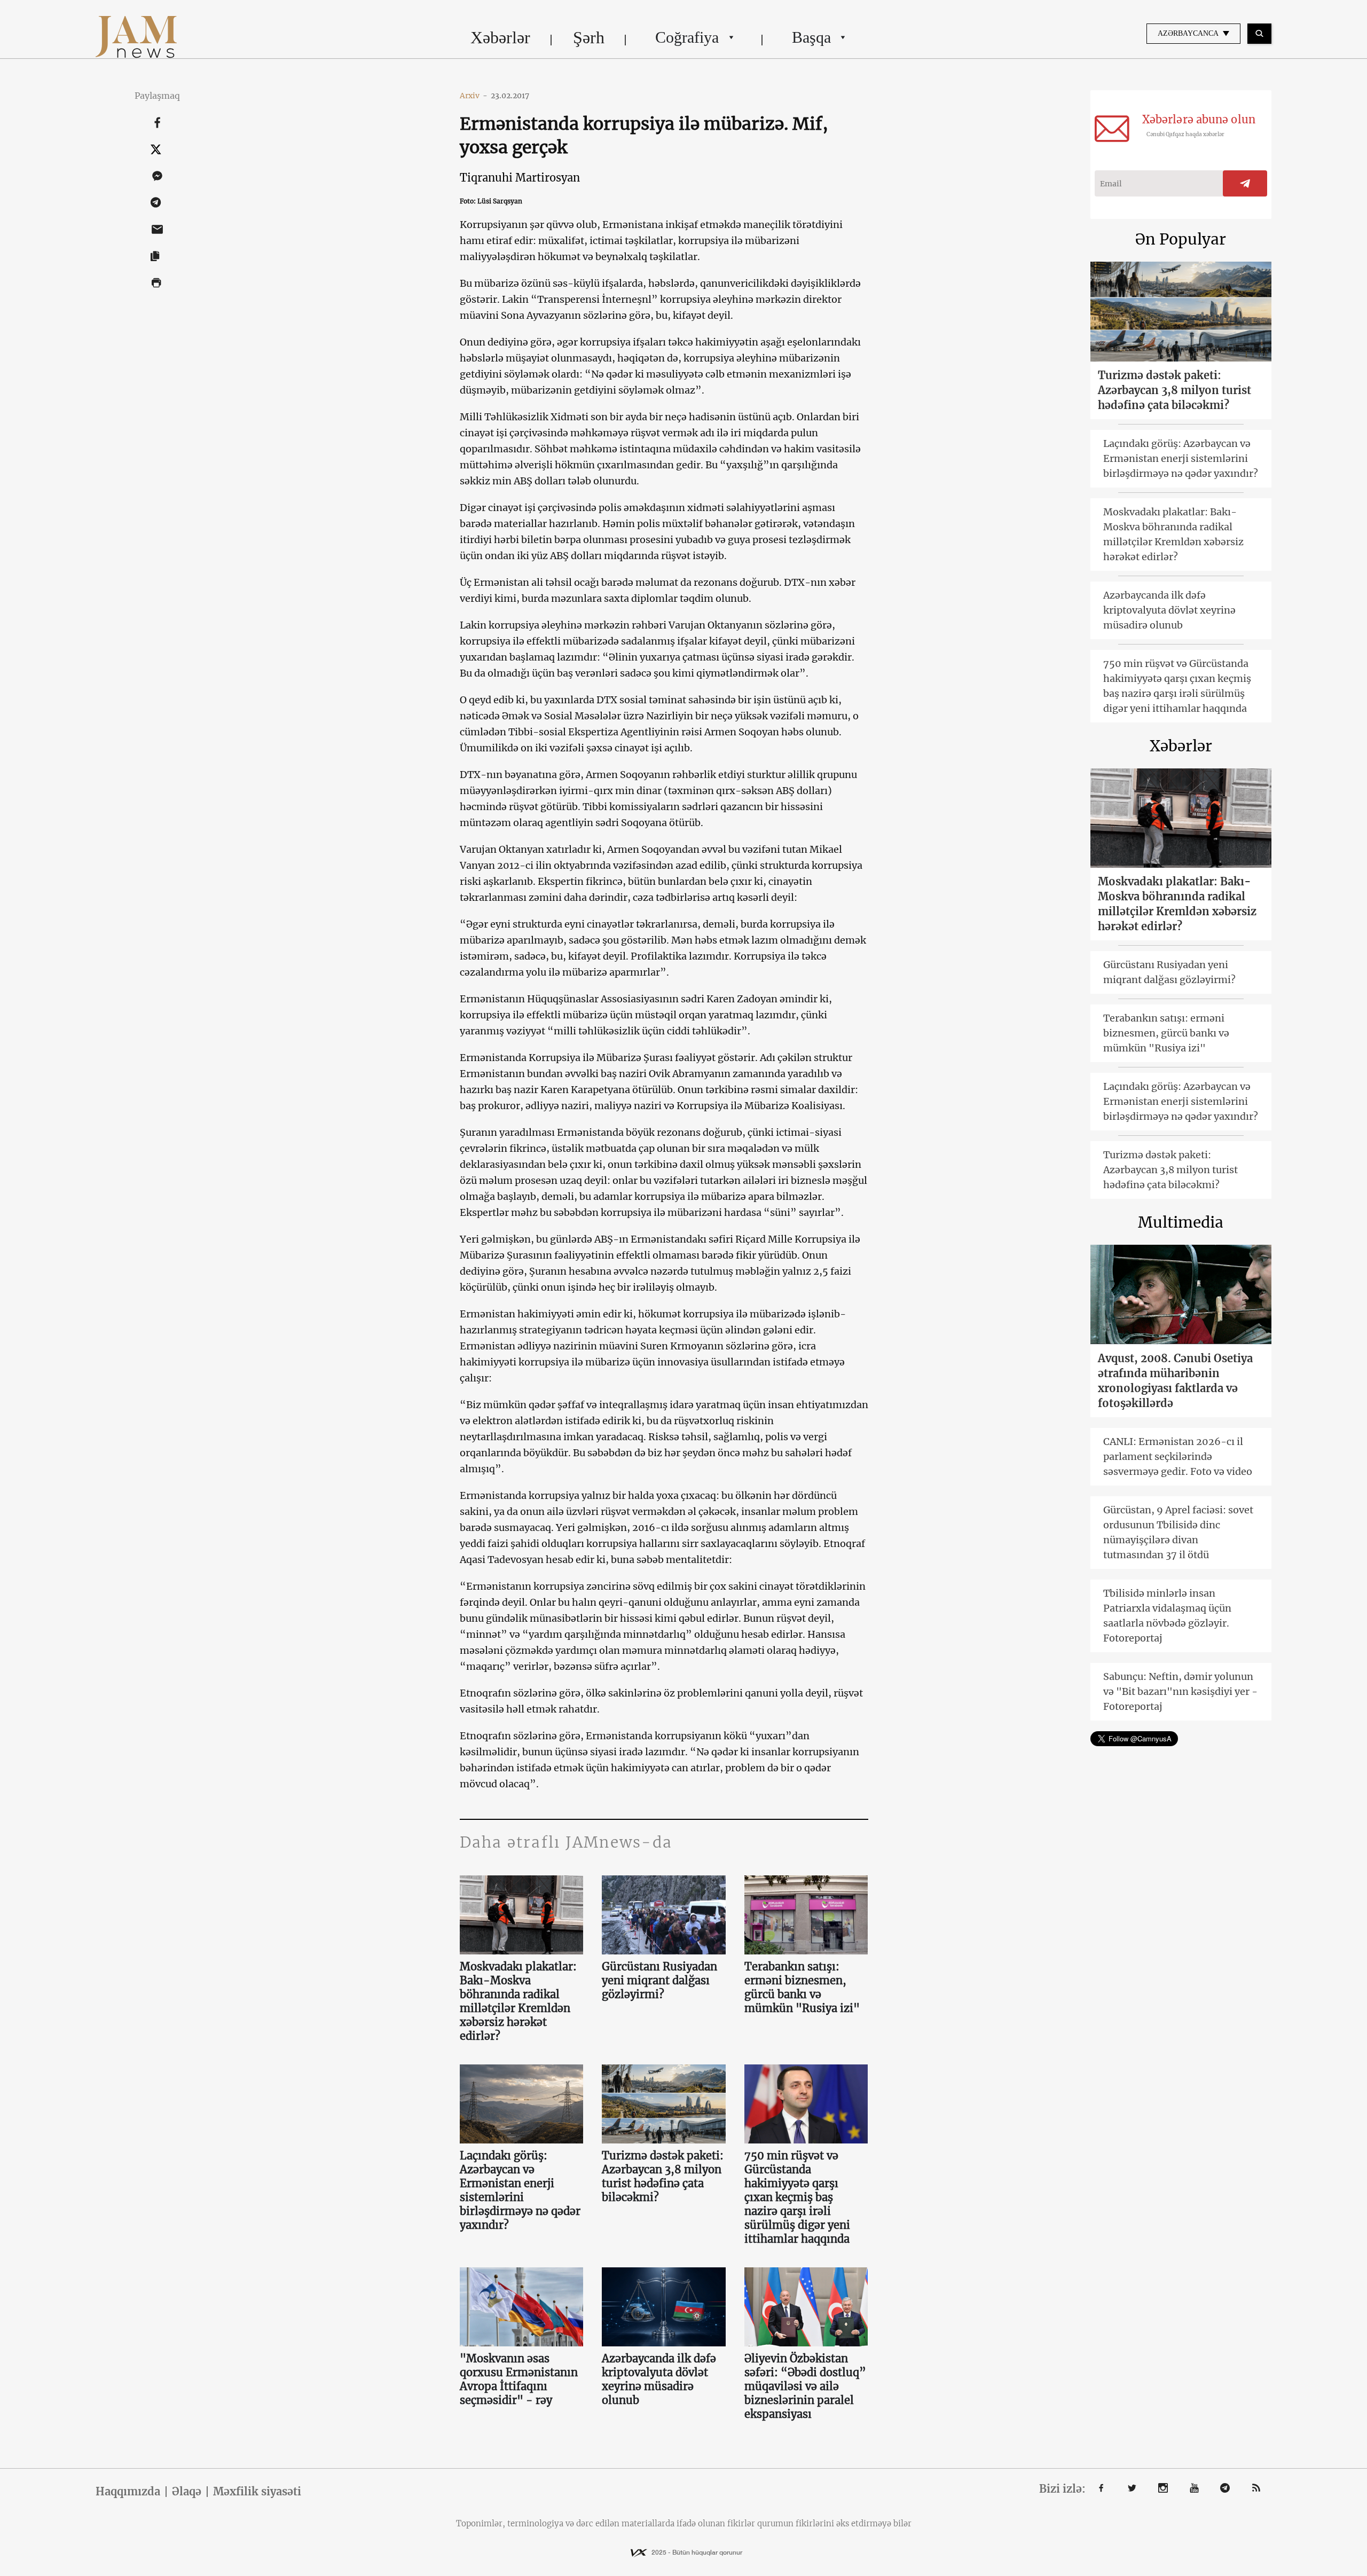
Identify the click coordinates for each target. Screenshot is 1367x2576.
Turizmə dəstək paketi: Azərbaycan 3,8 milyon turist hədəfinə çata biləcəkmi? (663, 2176)
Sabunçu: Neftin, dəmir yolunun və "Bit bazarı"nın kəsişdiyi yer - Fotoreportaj (1180, 1691)
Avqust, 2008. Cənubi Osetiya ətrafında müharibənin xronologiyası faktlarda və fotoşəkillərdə (1175, 1381)
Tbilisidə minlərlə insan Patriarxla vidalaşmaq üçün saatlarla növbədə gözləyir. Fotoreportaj (1167, 1616)
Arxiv (474, 96)
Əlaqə (187, 2492)
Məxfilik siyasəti (257, 2492)
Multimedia (1181, 1222)
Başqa (811, 37)
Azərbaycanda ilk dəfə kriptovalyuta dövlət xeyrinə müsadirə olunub (659, 2379)
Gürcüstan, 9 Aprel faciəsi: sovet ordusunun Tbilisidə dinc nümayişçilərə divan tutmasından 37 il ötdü (1178, 1532)
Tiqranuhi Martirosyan (520, 178)
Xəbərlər (500, 37)
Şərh (589, 37)
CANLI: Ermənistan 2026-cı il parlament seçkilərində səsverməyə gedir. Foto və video (1178, 1456)
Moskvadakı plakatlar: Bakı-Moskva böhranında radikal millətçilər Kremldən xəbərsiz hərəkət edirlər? (518, 2001)
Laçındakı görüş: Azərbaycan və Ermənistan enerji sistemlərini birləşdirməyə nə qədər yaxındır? (520, 2190)
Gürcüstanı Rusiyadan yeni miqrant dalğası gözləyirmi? (659, 1980)
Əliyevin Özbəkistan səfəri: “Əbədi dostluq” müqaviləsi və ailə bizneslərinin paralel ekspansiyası (805, 2386)
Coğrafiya (687, 37)
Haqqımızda (128, 2492)
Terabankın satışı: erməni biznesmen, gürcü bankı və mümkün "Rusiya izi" (802, 1987)
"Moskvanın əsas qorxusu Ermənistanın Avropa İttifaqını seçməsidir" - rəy (519, 2379)
